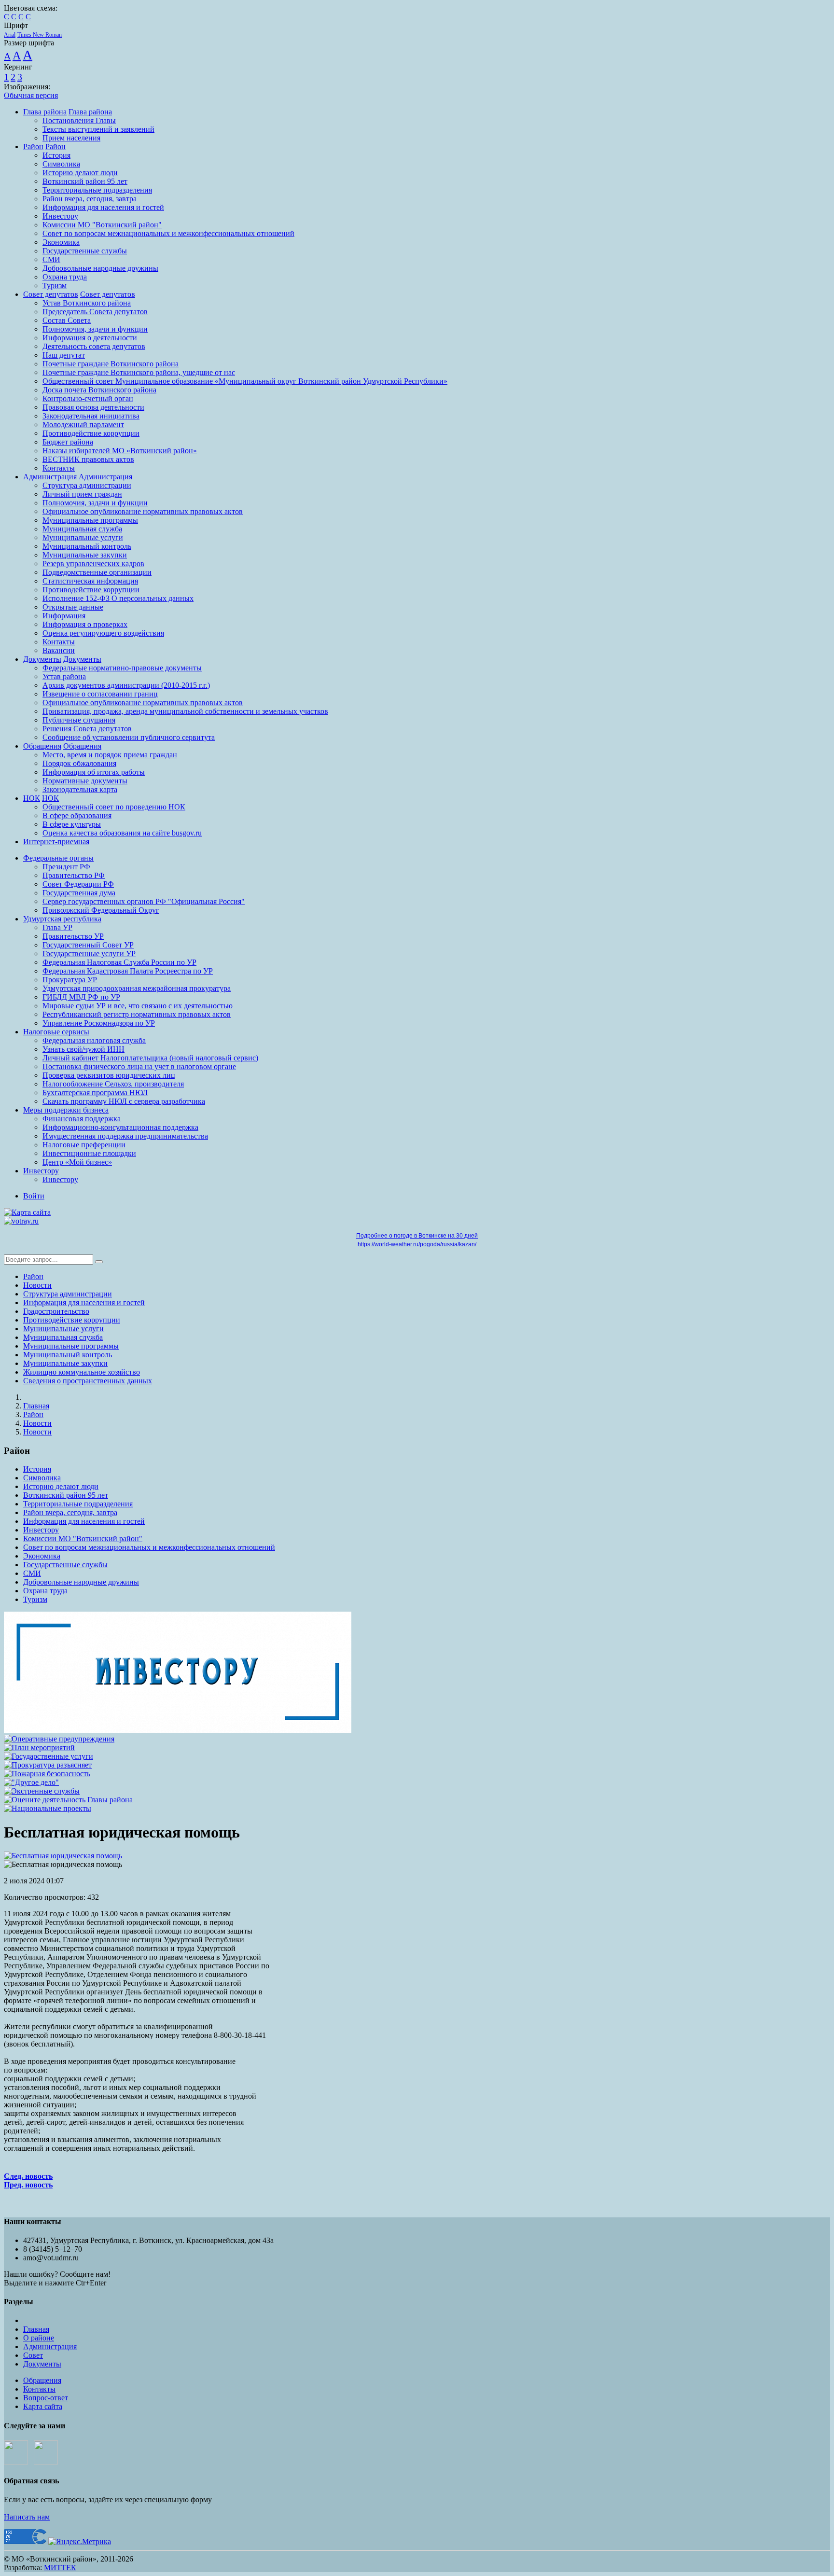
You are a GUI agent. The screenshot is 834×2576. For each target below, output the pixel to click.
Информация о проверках (85, 624)
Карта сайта (43, 2406)
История (56, 155)
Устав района (64, 676)
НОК (32, 798)
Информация (64, 616)
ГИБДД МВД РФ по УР (81, 997)
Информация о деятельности (90, 338)
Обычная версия (31, 95)
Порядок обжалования (79, 763)
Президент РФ (66, 867)
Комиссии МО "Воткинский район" (102, 225)
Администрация (50, 477)
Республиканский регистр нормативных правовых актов (137, 1014)
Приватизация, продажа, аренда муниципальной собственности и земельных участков (185, 711)
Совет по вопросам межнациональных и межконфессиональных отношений (168, 233)
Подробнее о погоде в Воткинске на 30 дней (417, 1236)
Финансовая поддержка (82, 1119)
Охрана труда (65, 277)
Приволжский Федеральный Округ (101, 910)
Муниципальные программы (90, 520)
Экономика (61, 242)
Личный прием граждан (82, 494)
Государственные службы (85, 251)
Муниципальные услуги (83, 537)
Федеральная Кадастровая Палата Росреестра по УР (128, 971)
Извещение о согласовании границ (100, 694)
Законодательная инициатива (91, 416)
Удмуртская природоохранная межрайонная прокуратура (137, 988)
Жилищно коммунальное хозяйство (82, 1372)
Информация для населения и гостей (103, 207)
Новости (37, 1285)
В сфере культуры (72, 824)
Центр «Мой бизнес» (77, 1162)
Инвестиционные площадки (89, 1153)
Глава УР (57, 927)
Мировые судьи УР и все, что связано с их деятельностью (138, 1006)
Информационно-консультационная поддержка (120, 1127)
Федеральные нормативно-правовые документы (122, 668)
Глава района (45, 112)
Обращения (42, 746)
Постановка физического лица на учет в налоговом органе (139, 1066)
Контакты (59, 468)
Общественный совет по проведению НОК (114, 807)
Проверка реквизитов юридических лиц (109, 1075)
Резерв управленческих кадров (93, 564)
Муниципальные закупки (85, 555)
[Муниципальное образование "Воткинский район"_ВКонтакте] (16, 2462)
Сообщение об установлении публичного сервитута (129, 737)
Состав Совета (67, 320)
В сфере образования (77, 815)
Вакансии (59, 650)
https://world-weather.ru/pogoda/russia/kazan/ (417, 1244)
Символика (61, 164)
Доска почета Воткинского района (99, 390)
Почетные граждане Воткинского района (111, 364)
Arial (10, 35)
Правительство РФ (74, 875)
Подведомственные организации (97, 572)
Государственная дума (79, 893)
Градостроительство (56, 1311)
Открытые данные (73, 607)
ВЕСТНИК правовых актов (88, 459)
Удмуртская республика (62, 919)
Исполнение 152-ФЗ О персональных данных (118, 598)
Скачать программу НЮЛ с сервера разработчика (124, 1101)
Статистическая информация (90, 581)
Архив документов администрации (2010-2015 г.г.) (126, 685)
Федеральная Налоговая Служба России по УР (119, 962)
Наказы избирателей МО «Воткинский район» (120, 451)
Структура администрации (87, 485)
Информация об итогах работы (94, 772)
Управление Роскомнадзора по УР (99, 1023)
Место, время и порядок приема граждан (110, 755)
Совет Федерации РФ (78, 884)
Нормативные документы (85, 781)
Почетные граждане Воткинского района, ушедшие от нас (139, 372)
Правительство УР (73, 936)
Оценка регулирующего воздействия (103, 633)
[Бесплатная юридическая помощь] (63, 1856)
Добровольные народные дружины (100, 268)
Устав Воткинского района (87, 303)
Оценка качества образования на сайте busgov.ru (122, 833)
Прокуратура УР (70, 980)
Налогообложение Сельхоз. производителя (113, 1084)
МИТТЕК (60, 2568)
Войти (34, 1196)
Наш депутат (64, 355)
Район (33, 146)
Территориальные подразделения (97, 190)
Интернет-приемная (56, 842)
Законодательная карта (80, 789)
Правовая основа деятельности (93, 407)
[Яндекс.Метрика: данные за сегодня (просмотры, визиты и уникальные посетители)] (80, 2542)
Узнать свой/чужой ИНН (83, 1049)
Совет (33, 2355)
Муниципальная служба (82, 529)
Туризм (55, 285)
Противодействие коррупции (91, 433)
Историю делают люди (80, 173)
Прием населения (71, 138)
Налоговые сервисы (56, 1032)
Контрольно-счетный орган (88, 398)
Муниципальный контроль (87, 546)
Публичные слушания (79, 720)
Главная (36, 1406)
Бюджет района (68, 442)
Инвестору (60, 216)
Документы (42, 659)
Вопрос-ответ (46, 2398)
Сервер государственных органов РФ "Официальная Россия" (144, 901)
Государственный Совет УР (88, 945)
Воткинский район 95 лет (85, 181)
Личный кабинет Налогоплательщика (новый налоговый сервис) (150, 1058)
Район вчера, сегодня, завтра (90, 199)
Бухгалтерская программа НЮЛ (95, 1093)
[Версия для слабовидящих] (58, 1212)
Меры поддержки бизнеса (66, 1110)
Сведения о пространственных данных (88, 1381)
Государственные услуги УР (89, 954)
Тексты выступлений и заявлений (98, 129)
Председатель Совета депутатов (95, 312)
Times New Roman (40, 35)
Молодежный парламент (83, 425)
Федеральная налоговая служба (94, 1040)
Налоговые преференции (84, 1145)
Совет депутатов (51, 294)
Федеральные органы (58, 858)
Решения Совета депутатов (87, 729)
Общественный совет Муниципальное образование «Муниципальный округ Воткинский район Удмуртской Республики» (245, 381)
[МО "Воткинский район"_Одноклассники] (46, 2462)
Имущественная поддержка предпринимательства (125, 1136)
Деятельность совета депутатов (94, 346)
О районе (39, 2338)
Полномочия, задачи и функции (95, 329)
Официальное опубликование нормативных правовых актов (143, 511)
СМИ (51, 259)
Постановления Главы (79, 120)
